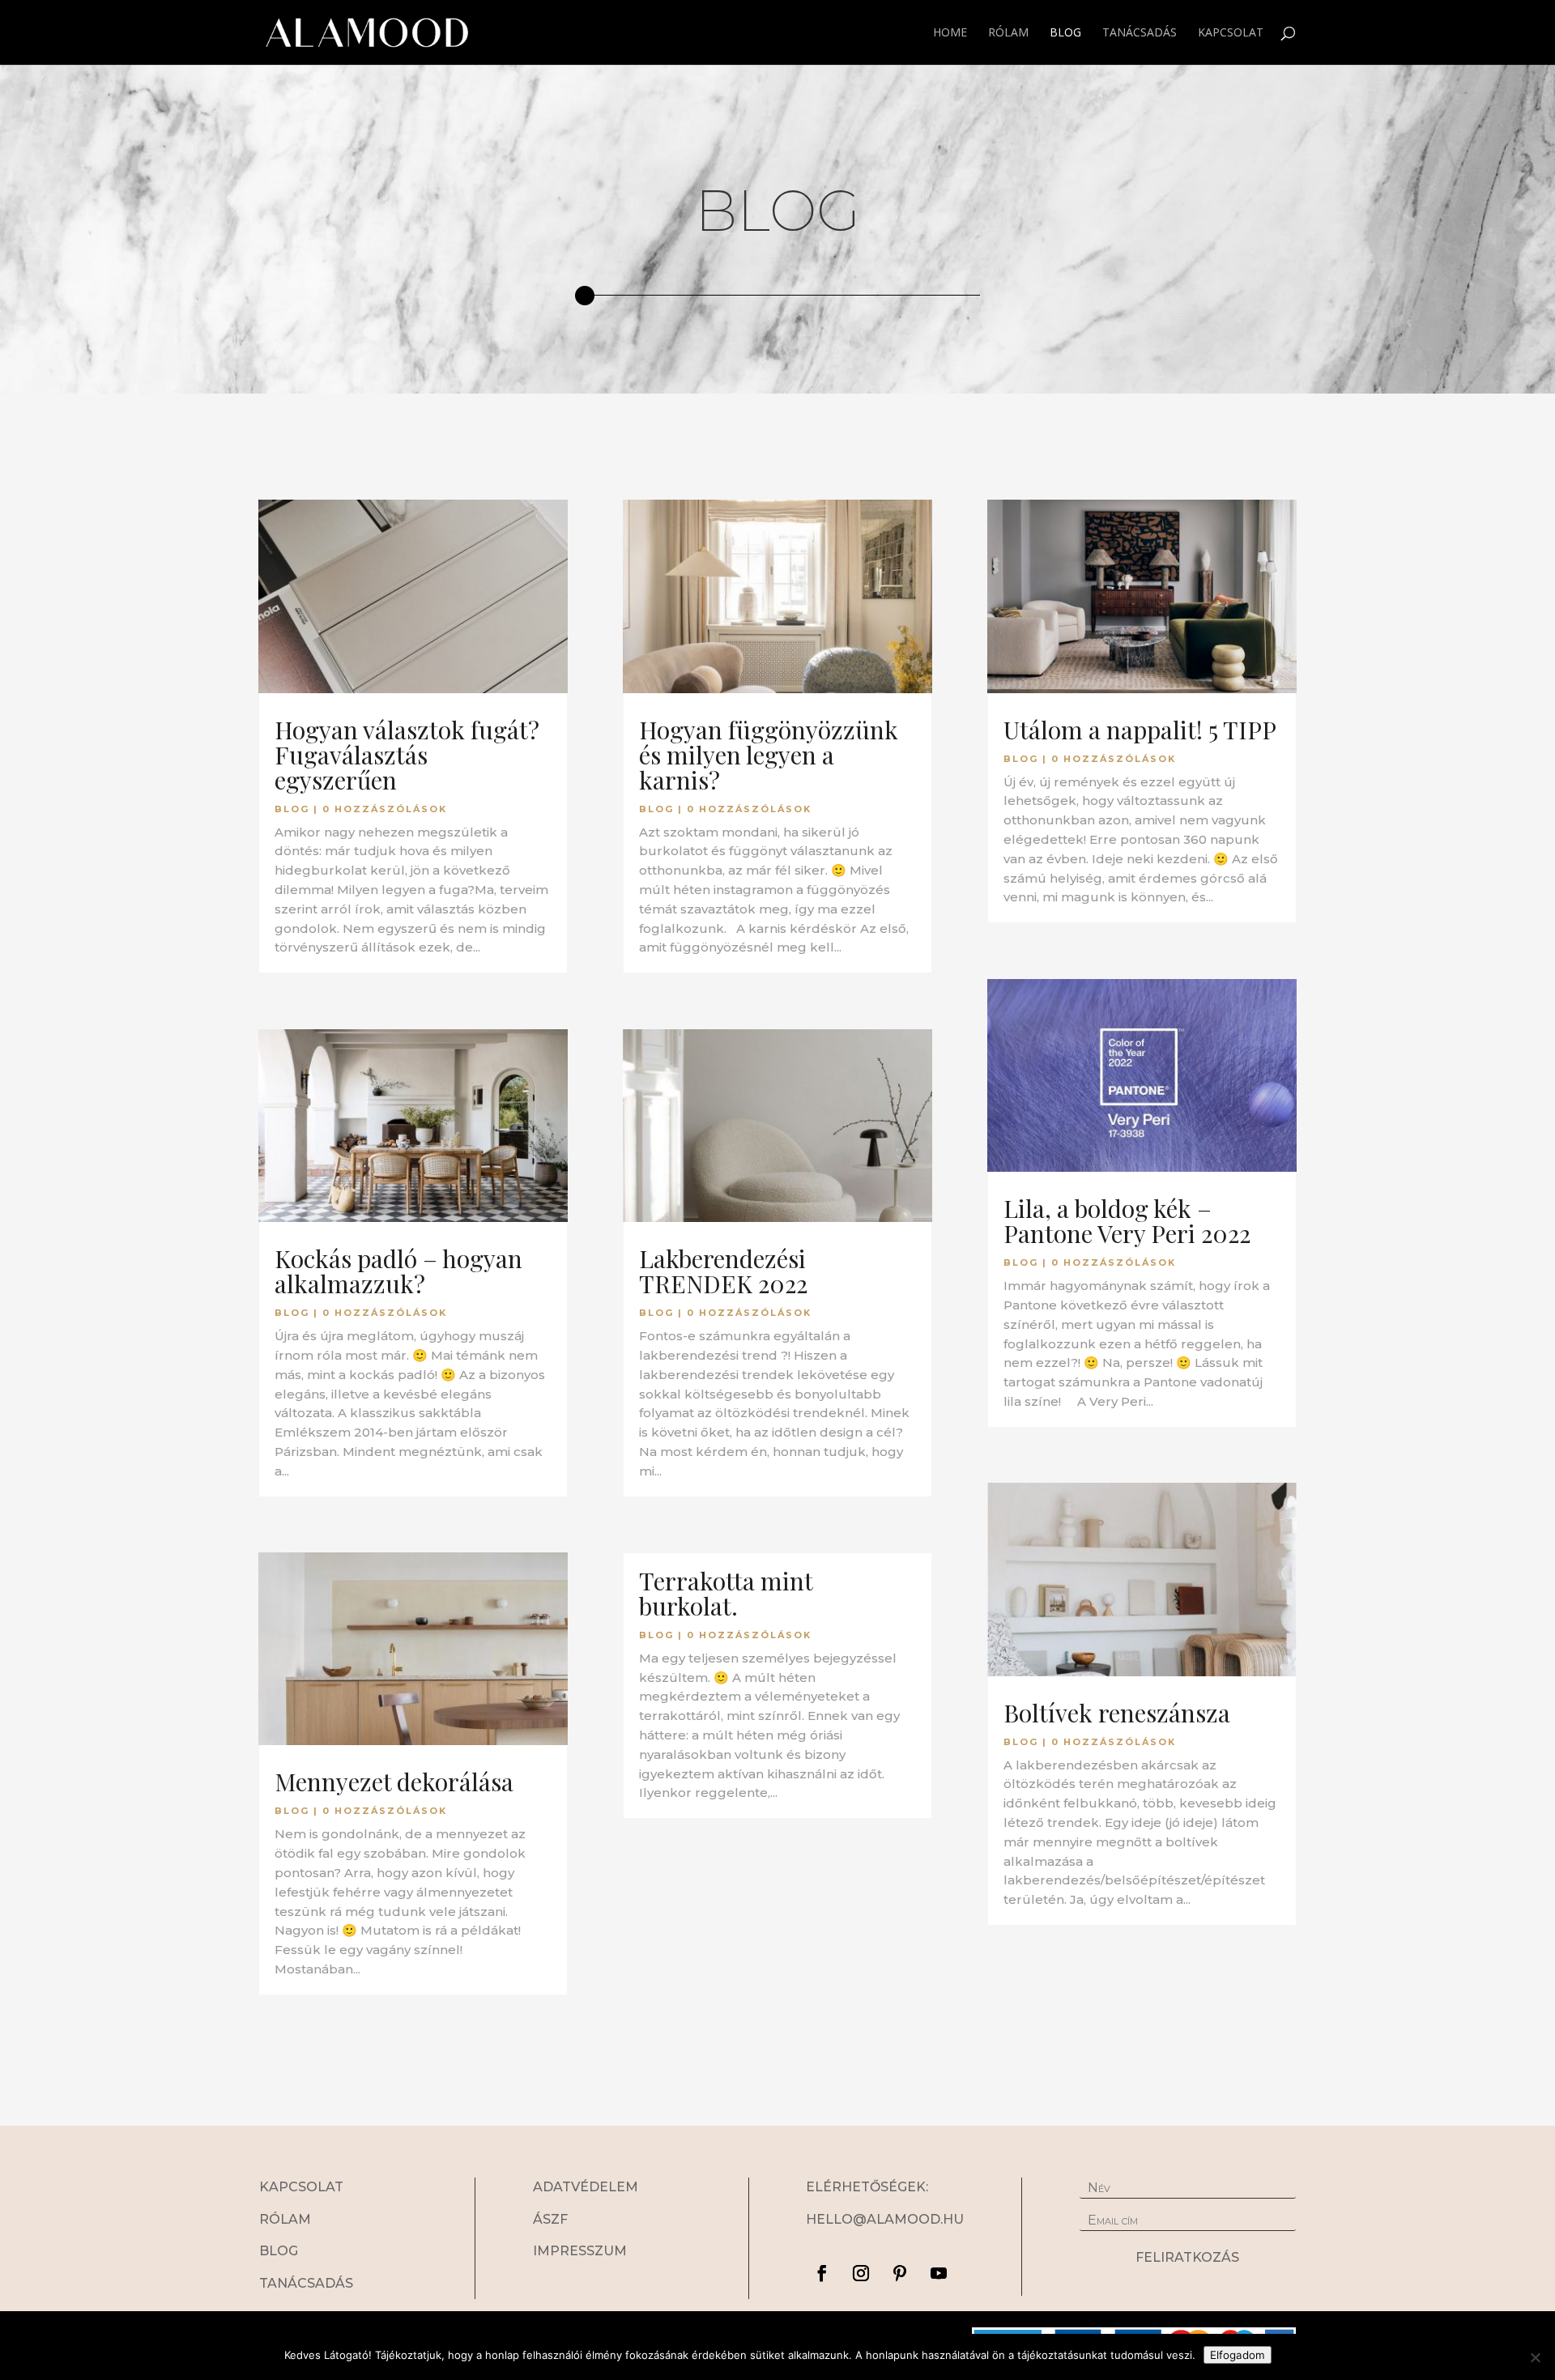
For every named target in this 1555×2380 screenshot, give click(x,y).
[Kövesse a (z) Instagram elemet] (861, 2273)
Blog (1065, 33)
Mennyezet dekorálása (394, 1782)
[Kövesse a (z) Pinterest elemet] (900, 2273)
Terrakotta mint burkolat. (726, 1593)
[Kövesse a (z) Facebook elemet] (822, 2273)
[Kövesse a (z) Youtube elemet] (939, 2273)
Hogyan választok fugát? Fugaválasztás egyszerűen (407, 755)
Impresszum (580, 2251)
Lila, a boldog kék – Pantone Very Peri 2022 (1127, 1221)
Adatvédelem (586, 2187)
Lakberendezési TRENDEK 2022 (723, 1271)
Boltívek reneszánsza (1117, 1713)
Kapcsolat (1231, 33)
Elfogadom (1238, 2355)
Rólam (1008, 33)
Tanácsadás (1140, 33)
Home (950, 33)
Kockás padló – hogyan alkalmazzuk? (398, 1271)
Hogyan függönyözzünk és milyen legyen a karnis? (769, 755)
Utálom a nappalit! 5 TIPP (1140, 730)
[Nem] (1535, 2357)
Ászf (550, 2219)
